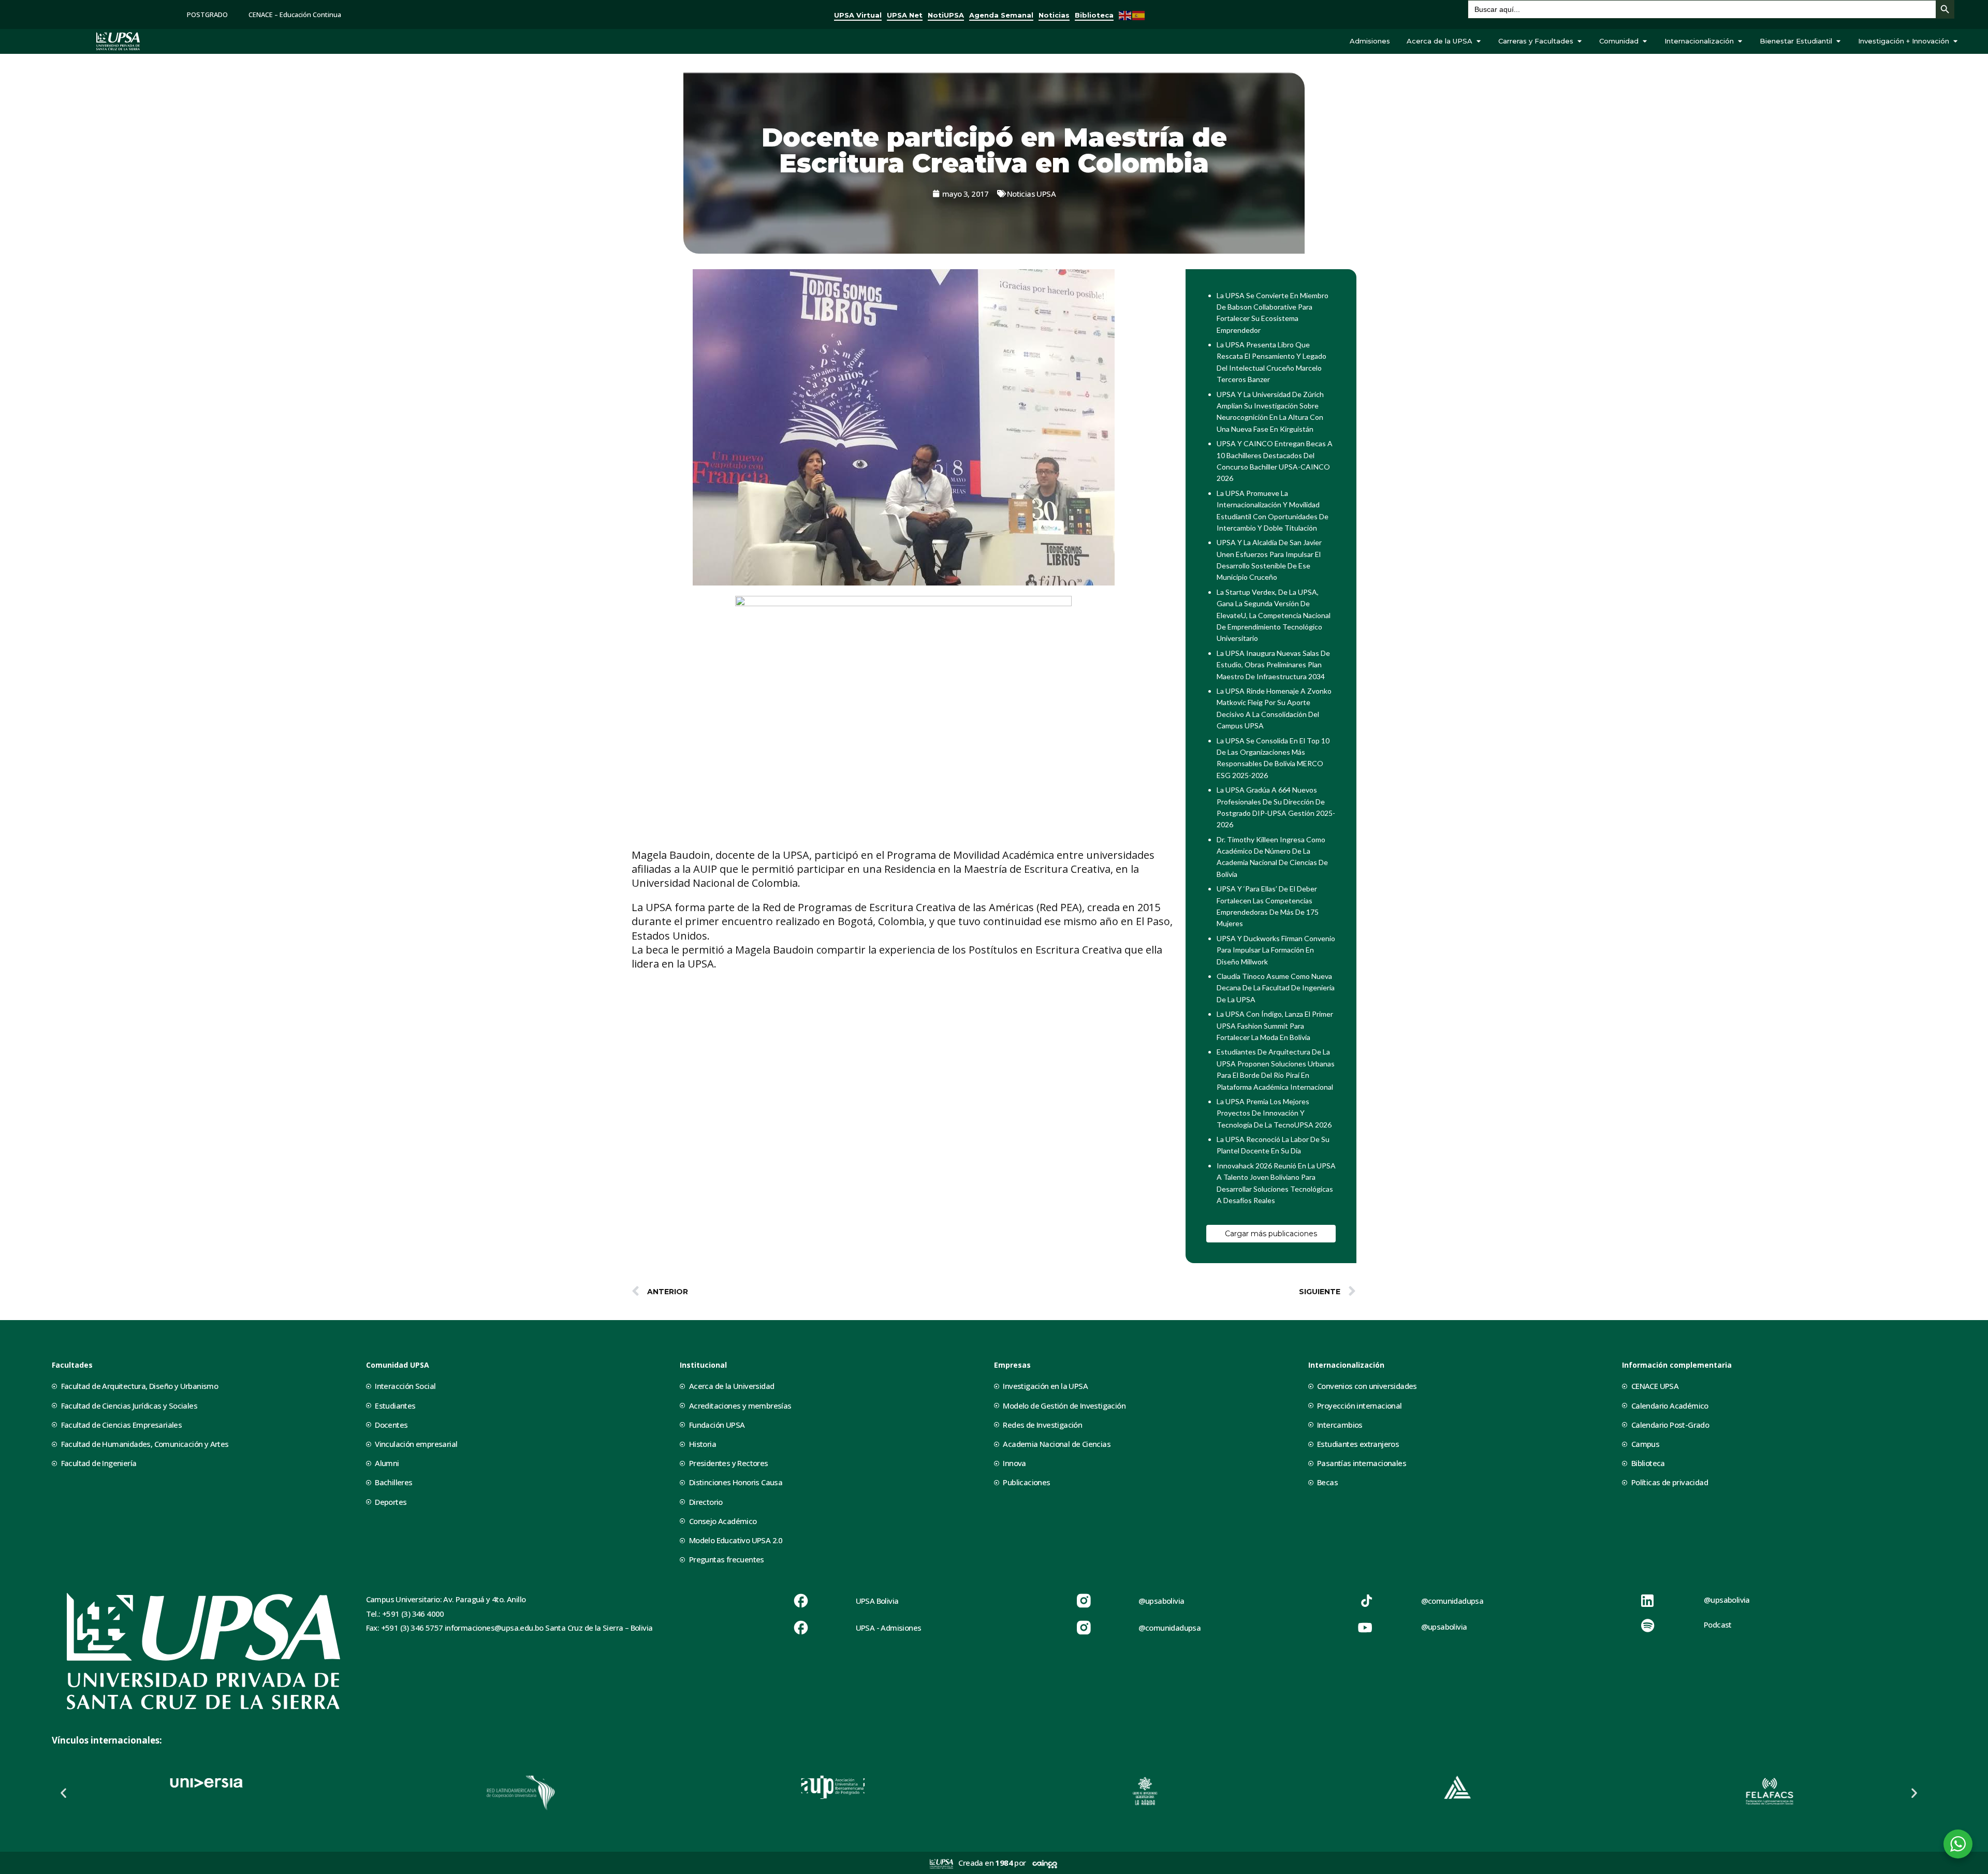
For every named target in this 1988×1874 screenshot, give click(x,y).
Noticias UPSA (1031, 194)
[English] (1125, 14)
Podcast (1718, 1624)
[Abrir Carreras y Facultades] (1579, 41)
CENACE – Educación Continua (295, 14)
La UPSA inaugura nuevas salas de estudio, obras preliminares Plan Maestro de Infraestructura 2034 (1273, 665)
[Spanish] (1139, 14)
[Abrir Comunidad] (1645, 41)
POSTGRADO (207, 14)
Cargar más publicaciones (1271, 1234)
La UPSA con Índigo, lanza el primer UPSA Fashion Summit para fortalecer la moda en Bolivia (1275, 1026)
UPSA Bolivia (877, 1601)
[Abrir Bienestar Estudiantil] (1838, 41)
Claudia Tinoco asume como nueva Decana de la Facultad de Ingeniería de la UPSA (1276, 988)
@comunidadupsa (1170, 1628)
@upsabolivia (1161, 1601)
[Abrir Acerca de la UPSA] (1478, 41)
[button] (63, 1793)
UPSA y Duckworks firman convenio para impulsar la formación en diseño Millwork (1276, 950)
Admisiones (1370, 41)
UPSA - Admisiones (889, 1628)
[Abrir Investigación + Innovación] (1955, 41)
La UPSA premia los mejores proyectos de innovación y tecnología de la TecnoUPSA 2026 (1274, 1113)
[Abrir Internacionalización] (1740, 41)
